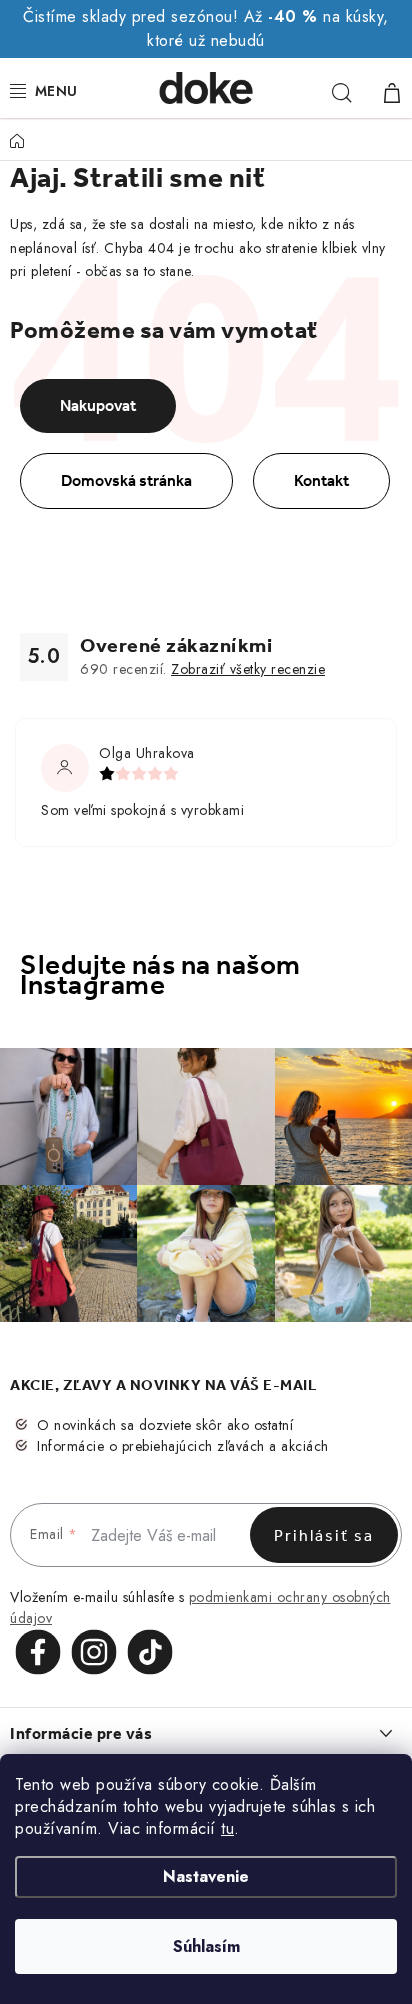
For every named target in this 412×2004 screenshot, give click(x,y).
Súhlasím (206, 1946)
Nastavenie (206, 1876)
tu (227, 1828)
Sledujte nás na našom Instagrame (160, 975)
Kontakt (321, 480)
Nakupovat (98, 405)
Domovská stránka (126, 480)
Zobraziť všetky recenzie (248, 669)
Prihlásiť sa (324, 1535)
